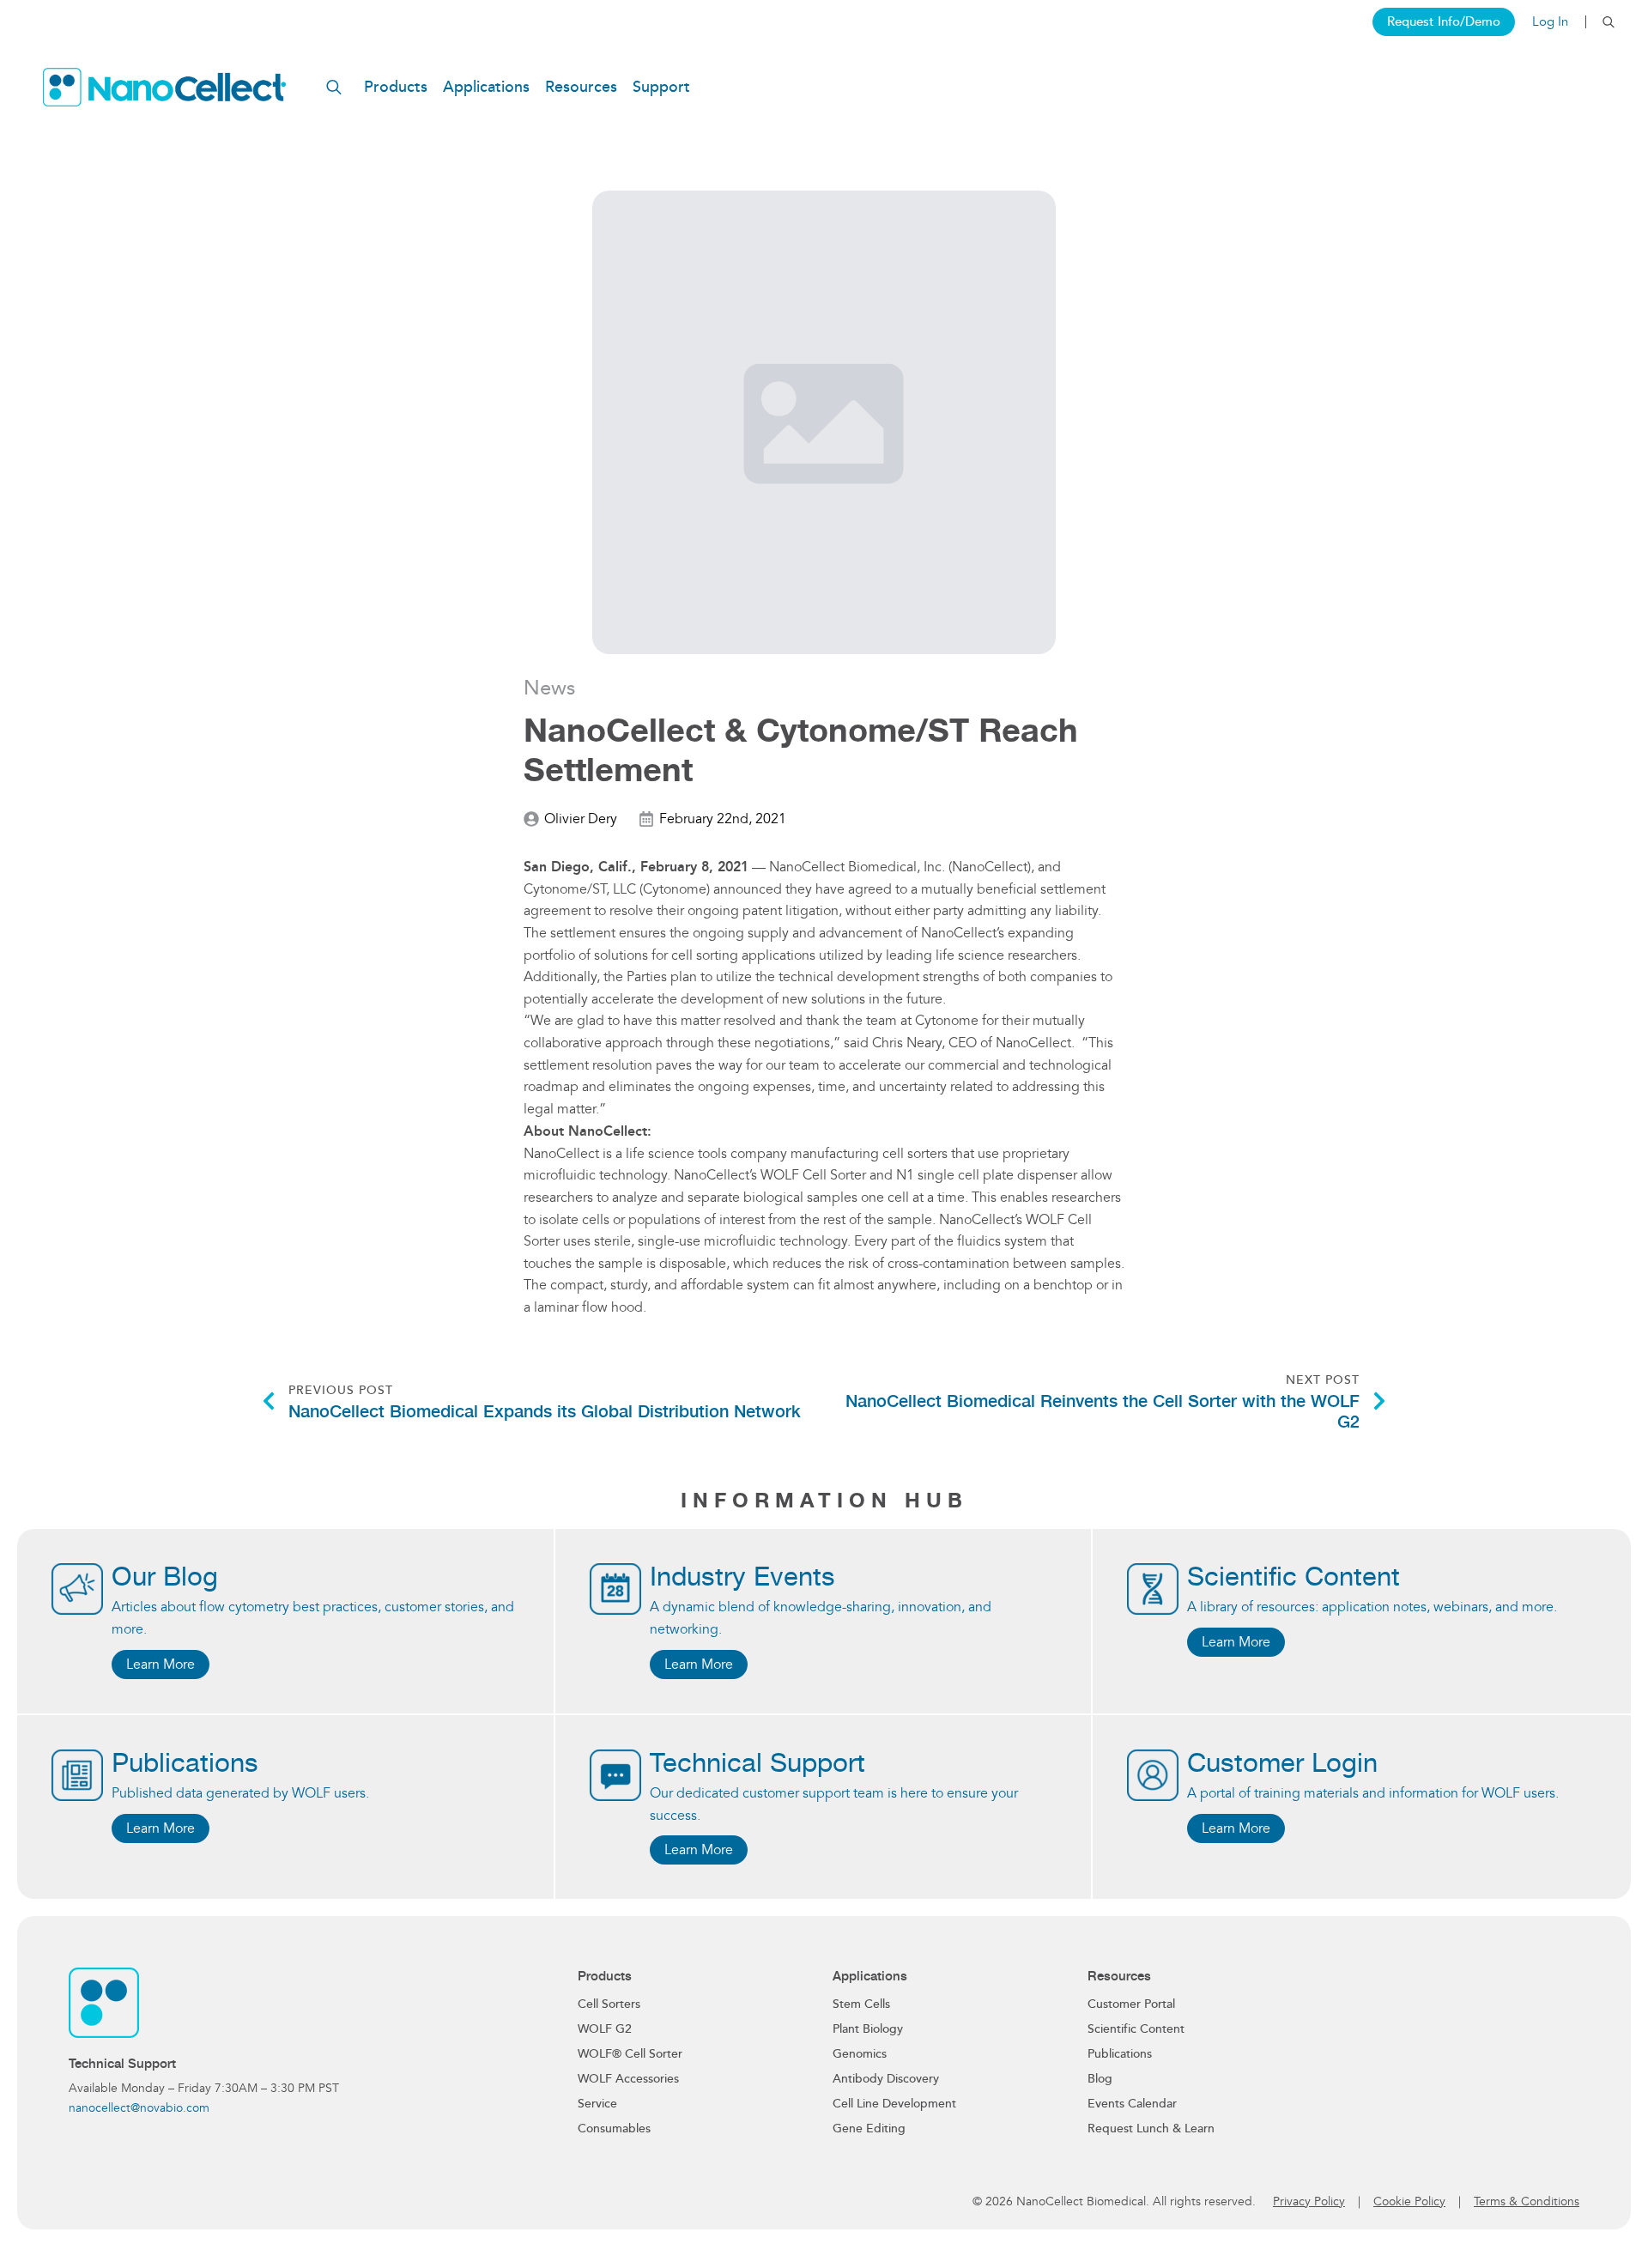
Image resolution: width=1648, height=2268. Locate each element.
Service (597, 2104)
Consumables (614, 2129)
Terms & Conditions (1527, 2201)
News (549, 688)
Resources (581, 87)
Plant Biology (868, 2029)
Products (396, 87)
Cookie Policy (1409, 2201)
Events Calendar (1132, 2104)
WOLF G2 (605, 2029)
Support (661, 87)
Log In (1550, 22)
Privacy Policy (1309, 2201)
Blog (1100, 2079)
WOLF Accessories (628, 2079)
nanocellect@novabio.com (139, 2108)
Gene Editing (869, 2129)
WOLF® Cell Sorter (630, 2054)
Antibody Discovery (886, 2079)
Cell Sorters (609, 2004)
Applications (486, 87)
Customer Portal (1131, 2004)
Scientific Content (1136, 2029)
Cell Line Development (894, 2104)
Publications (1120, 2054)
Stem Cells (861, 2004)
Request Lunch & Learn (1151, 2129)
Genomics (860, 2054)
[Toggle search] (1609, 22)
